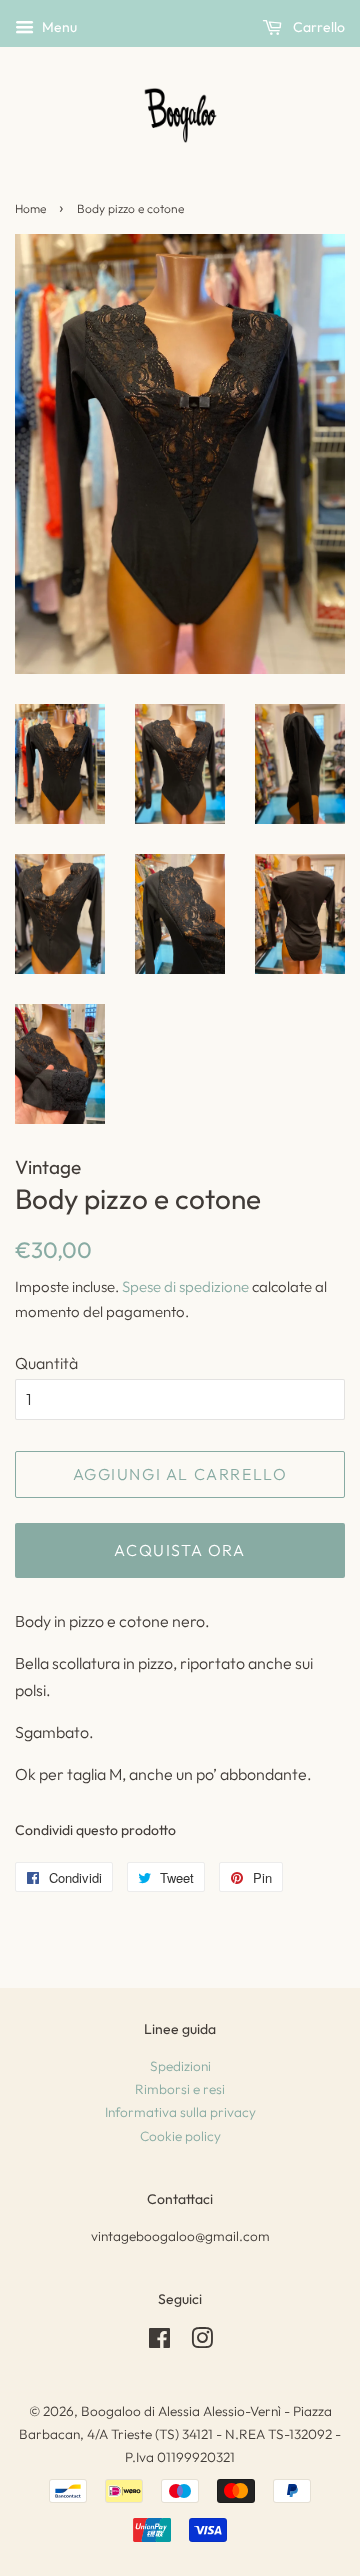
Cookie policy (180, 2136)
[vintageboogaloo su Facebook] (159, 2342)
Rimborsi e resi (180, 2089)
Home (30, 208)
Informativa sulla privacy (180, 2112)
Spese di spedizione (185, 1286)
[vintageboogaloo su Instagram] (202, 2342)
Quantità (46, 1363)
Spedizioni (180, 2066)
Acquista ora (179, 1550)
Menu (58, 27)
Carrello (317, 27)
